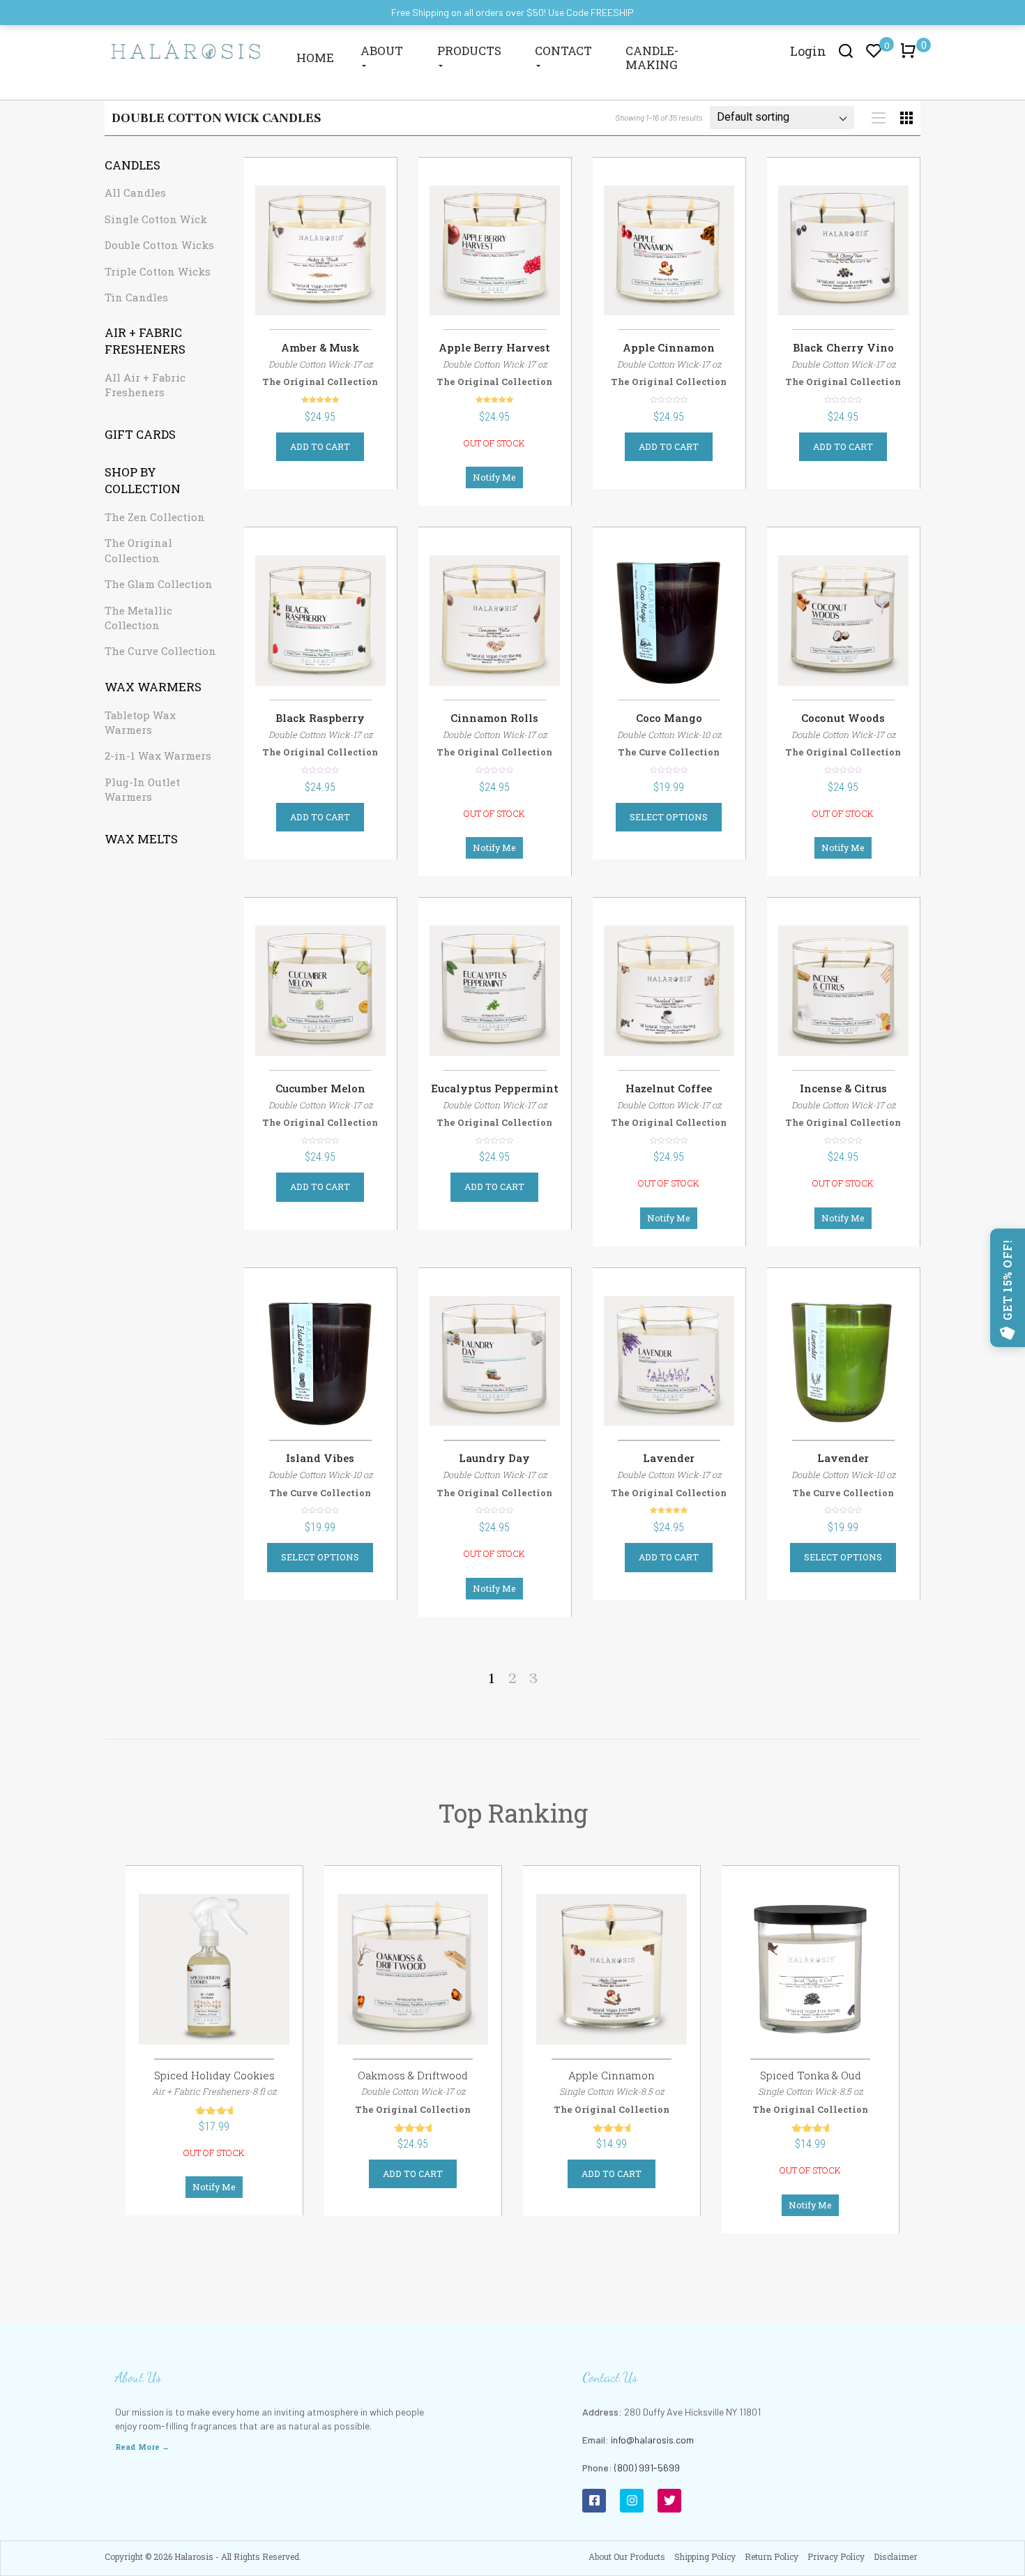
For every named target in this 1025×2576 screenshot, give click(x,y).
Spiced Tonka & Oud (811, 2075)
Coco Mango (669, 718)
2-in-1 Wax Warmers (158, 755)
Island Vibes (320, 1458)
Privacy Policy (836, 2556)
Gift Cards (140, 434)
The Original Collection (138, 550)
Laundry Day (494, 1458)
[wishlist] (321, 257)
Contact (563, 51)
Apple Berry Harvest (494, 347)
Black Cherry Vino (843, 347)
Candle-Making (652, 58)
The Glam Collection (159, 584)
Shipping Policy (705, 2556)
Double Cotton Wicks (159, 245)
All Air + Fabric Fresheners (145, 385)
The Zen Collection (155, 517)
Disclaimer (895, 2556)
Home (315, 58)
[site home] (186, 49)
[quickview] (362, 257)
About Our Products (627, 2556)
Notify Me (494, 477)
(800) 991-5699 (647, 2468)
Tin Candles (136, 297)
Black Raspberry (320, 718)
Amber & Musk (320, 347)
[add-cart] (279, 257)
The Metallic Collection (138, 618)
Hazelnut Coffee (669, 1088)
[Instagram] (632, 2501)
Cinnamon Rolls (494, 718)
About (382, 51)
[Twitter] (669, 2501)
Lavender (669, 1458)
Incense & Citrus (843, 1088)
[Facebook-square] (594, 2501)
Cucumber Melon (320, 1088)
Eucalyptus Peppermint (495, 1088)
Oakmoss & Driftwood (413, 2075)
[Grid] (906, 118)
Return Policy (772, 2556)
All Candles (135, 193)
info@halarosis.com (652, 2440)
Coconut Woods (843, 718)
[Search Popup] (846, 50)
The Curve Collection (160, 651)
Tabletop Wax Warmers (140, 722)
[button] (911, 57)
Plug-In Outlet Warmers (142, 789)
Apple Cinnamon (669, 347)
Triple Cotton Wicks (158, 271)
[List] (879, 118)
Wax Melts (141, 839)
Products (469, 51)
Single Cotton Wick (156, 219)
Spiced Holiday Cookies (214, 2075)
